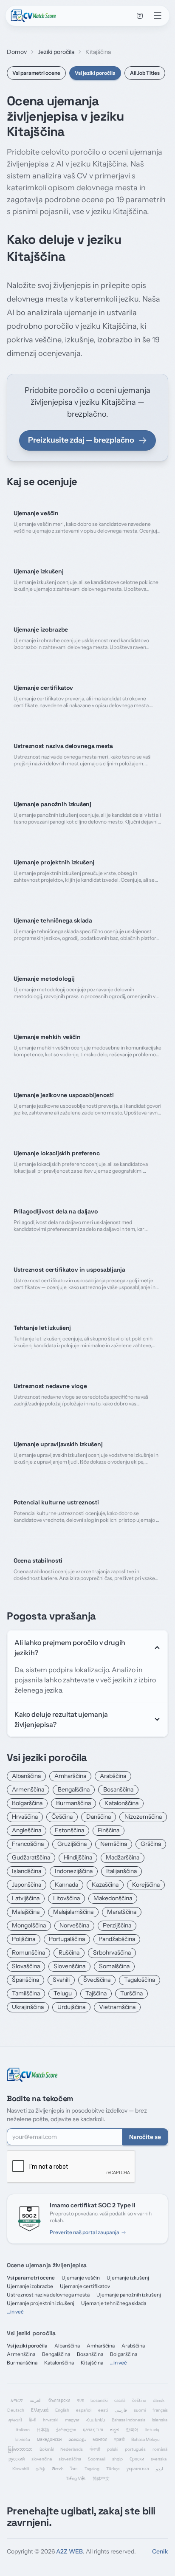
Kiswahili (21, 2469)
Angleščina (27, 1830)
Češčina (62, 1817)
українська (138, 2469)
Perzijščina (117, 1925)
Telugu (63, 1993)
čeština (139, 2400)
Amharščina (70, 1776)
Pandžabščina (117, 1939)
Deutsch (16, 2410)
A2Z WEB (69, 2551)
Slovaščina (26, 1966)
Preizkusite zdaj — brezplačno (81, 440)
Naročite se (145, 2137)
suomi (140, 2410)
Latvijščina (26, 1898)
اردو (159, 2469)
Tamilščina (26, 1993)
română (160, 2449)
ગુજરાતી (15, 2420)
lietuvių (152, 2430)
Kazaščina (105, 1885)
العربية (36, 2400)
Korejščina (146, 1885)
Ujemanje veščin (81, 2278)
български (59, 2400)
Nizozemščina (143, 1817)
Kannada (66, 1885)
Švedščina (97, 1980)
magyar (72, 2420)
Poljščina (24, 1939)
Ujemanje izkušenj (128, 2278)
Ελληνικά (40, 2410)
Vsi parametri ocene (36, 73)
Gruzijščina (72, 1844)
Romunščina (28, 1952)
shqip (117, 2459)
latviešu (23, 2439)
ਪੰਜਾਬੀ (95, 2449)
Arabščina (113, 1776)
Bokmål (47, 2449)
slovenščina (70, 2459)
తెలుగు (58, 2469)
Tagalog (92, 2469)
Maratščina (122, 1912)
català (120, 2400)
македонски (49, 2439)
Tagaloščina (140, 1980)
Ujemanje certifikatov (85, 2286)
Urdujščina (71, 2007)
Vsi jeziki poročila (95, 73)
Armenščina (28, 1789)
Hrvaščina (25, 1817)
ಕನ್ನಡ (114, 2430)
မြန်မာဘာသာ (20, 2449)
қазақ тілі (93, 2430)
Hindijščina (78, 1857)
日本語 (43, 2430)
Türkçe (113, 2469)
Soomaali (97, 2459)
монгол (100, 2439)
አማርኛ (17, 2400)
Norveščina (74, 1925)
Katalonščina (121, 1803)
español (84, 2410)
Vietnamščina (117, 2007)
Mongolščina (29, 1925)
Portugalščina (67, 1939)
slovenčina (42, 2459)
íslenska (160, 2420)
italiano (23, 2430)
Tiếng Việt (76, 2479)
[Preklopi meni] (158, 16)
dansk (159, 2400)
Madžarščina (123, 1857)
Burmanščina (73, 1803)
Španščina (25, 1980)
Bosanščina (118, 1789)
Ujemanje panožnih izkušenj (129, 2295)
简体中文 (101, 2479)
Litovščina (66, 1898)
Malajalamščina (73, 1912)
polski (113, 2449)
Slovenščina (69, 1966)
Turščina (131, 1993)
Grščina (151, 1844)
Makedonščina (113, 1898)
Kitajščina (92, 2363)
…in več (15, 2312)
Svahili (61, 1980)
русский (17, 2459)
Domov (17, 52)
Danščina (99, 1817)
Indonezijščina (74, 1871)
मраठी (119, 2439)
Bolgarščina (27, 1803)
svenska (159, 2459)
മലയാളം (77, 2439)
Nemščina (114, 1844)
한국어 (132, 2430)
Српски (137, 2459)
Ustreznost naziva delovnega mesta (48, 2295)
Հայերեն (96, 2420)
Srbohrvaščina (112, 1952)
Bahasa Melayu (145, 2439)
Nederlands (72, 2449)
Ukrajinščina (28, 2007)
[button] (140, 16)
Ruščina (69, 1952)
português (135, 2449)
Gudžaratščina (31, 1857)
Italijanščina (121, 1871)
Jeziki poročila (56, 52)
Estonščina (69, 1830)
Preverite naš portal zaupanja (85, 2232)
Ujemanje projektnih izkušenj (41, 2303)
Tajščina (96, 1993)
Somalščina (114, 1966)
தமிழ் (40, 2469)
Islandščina (27, 1871)
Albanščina (26, 1776)
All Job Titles (145, 73)
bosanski (99, 2400)
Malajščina (26, 1912)
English (62, 2410)
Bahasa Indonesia (128, 2420)
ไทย (74, 2469)
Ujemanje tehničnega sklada (114, 2303)
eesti (103, 2410)
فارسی (121, 2410)
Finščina (109, 1830)
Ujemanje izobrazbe (30, 2286)
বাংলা (80, 2400)
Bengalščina (74, 1789)
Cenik (160, 2551)
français (160, 2410)
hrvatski (51, 2420)
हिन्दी (32, 2420)
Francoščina (28, 1844)
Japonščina (27, 1885)
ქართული (66, 2430)
